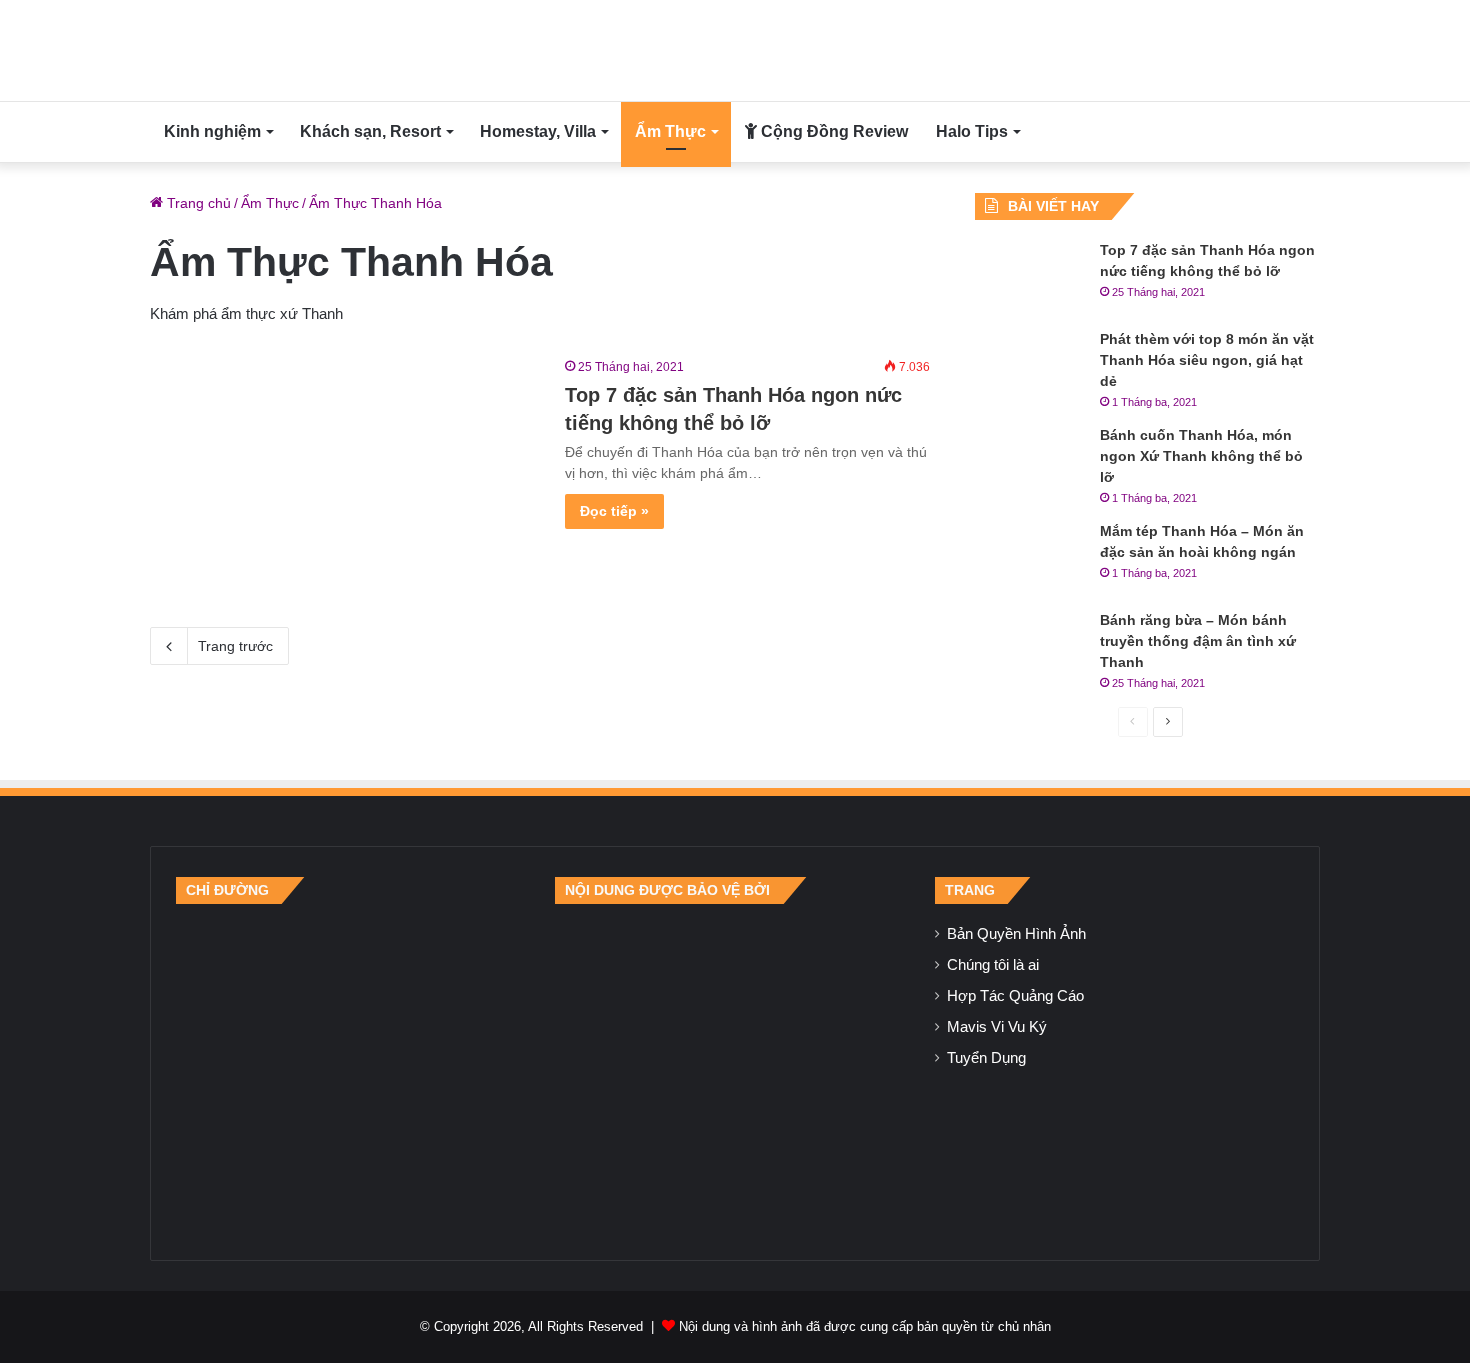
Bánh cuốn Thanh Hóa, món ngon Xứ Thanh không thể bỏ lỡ (1201, 456)
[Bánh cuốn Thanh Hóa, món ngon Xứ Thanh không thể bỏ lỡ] (1030, 462)
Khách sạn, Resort (370, 131)
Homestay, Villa (538, 131)
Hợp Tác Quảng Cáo (1015, 996)
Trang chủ (197, 203)
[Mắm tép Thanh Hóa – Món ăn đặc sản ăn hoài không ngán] (1030, 558)
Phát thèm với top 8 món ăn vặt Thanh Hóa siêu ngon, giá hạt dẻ (1207, 360)
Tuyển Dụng (986, 1058)
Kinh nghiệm (212, 131)
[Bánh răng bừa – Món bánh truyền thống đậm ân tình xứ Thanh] (1030, 647)
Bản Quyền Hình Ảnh (1016, 934)
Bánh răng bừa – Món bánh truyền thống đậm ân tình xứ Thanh (1198, 641)
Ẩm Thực (670, 131)
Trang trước (235, 646)
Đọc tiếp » (614, 511)
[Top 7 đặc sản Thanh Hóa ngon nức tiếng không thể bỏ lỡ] (345, 467)
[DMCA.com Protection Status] (735, 1069)
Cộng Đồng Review (832, 131)
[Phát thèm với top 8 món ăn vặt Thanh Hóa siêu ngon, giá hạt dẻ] (1030, 366)
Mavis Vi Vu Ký (997, 1027)
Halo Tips (972, 131)
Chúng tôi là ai (993, 965)
